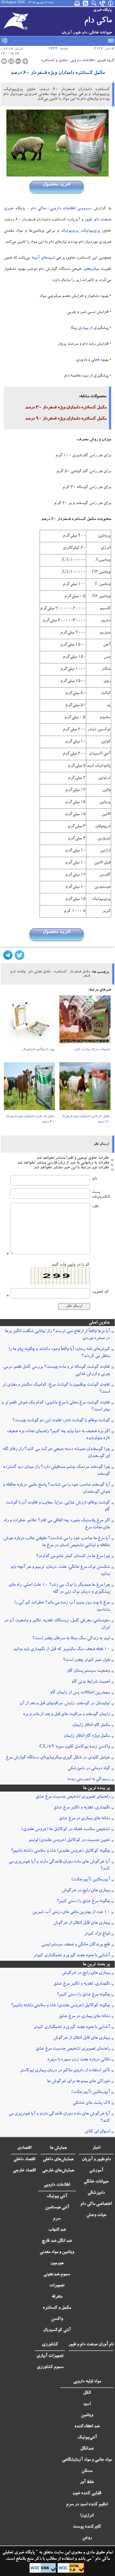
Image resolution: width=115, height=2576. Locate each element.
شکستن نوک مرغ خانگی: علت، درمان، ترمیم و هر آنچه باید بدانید (60, 1571)
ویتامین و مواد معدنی (57, 2252)
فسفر (86, 976)
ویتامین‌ (87, 2415)
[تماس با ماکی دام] (103, 3)
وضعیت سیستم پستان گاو (88, 1671)
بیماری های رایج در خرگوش (86, 1891)
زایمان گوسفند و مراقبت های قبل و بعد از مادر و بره (66, 1714)
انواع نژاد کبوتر (97, 1934)
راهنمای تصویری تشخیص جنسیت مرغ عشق (73, 1797)
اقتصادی (24, 2148)
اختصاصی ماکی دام (96, 2204)
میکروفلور (91, 269)
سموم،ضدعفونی (57, 2275)
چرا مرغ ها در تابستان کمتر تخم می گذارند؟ (73, 1556)
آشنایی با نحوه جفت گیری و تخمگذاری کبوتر (72, 1956)
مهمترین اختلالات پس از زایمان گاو (80, 1693)
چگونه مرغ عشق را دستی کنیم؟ (83, 1901)
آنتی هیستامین (57, 2208)
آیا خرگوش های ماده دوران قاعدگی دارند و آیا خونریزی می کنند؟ (59, 1865)
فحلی (95, 360)
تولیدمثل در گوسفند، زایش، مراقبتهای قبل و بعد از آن (65, 1704)
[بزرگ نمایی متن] (25, 61)
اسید (87, 2404)
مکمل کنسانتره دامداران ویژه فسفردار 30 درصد (30, 1119)
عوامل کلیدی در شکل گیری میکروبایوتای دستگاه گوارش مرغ (58, 1758)
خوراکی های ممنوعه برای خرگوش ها (78, 2082)
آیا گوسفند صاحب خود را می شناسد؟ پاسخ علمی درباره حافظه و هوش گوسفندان (56, 1489)
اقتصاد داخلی (24, 2160)
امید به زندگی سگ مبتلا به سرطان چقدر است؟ (71, 1639)
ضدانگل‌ (87, 2449)
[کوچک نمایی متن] (18, 61)
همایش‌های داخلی (58, 2160)
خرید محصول (57, 185)
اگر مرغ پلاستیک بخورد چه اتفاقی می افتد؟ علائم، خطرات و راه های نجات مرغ (57, 1524)
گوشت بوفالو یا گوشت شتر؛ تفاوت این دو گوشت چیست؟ (61, 1421)
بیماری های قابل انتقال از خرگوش (81, 1923)
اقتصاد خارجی (24, 2171)
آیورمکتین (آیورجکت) (91, 1880)
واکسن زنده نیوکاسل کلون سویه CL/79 (75, 1747)
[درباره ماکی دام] (111, 3)
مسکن (87, 2471)
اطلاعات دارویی (82, 61)
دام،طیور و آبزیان (96, 2160)
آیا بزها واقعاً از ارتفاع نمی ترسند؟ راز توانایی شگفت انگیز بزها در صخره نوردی (57, 1335)
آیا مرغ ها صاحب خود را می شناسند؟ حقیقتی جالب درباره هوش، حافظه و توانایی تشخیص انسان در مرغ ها (56, 1542)
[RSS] (86, 3)
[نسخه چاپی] (4, 61)
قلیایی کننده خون (87, 2493)
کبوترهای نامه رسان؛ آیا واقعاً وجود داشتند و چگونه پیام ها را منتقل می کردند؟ (59, 1353)
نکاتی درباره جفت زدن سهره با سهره (79, 2060)
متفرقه (57, 2297)
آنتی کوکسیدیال (57, 2330)
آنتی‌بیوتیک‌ (87, 2438)
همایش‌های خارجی (58, 2171)
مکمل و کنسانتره (54, 61)
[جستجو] (94, 3)
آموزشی (96, 2171)
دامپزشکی (96, 2193)
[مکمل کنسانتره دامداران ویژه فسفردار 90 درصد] (85, 1088)
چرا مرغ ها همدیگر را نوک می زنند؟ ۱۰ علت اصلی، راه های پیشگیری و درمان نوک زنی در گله (59, 1589)
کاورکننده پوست (87, 2527)
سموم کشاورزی (50, 2367)
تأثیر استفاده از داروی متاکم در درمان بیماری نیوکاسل (65, 2071)
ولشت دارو (18, 972)
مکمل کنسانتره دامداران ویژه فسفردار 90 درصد (86, 1119)
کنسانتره (60, 972)
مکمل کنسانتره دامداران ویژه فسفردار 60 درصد (58, 73)
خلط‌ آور (87, 2482)
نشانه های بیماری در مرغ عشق (84, 1819)
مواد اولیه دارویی (87, 2382)
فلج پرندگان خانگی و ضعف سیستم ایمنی (76, 1945)
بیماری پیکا (80, 328)
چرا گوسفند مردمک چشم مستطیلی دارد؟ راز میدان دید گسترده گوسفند (56, 1471)
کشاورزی (50, 2345)
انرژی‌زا (87, 2516)
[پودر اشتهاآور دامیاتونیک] (29, 1021)
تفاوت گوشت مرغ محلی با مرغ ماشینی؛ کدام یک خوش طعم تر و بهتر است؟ (56, 1406)
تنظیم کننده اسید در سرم (87, 2505)
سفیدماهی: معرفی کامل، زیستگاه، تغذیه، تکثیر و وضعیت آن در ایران (57, 1624)
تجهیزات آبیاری (50, 2356)
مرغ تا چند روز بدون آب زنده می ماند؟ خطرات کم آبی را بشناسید (62, 1606)
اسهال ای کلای (97, 2132)
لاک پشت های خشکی (91, 2103)
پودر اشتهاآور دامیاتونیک (38, 1050)
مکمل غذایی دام (40, 972)
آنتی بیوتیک (57, 2197)
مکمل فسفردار (80, 972)
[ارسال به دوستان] (11, 61)
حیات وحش (96, 2215)
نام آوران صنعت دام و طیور (91, 2345)
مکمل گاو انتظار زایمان (91, 1725)
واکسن (57, 2319)
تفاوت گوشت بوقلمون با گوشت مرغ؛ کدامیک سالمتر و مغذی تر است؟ (56, 1389)
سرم (57, 2219)
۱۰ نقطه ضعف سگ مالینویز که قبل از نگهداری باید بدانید (61, 1649)
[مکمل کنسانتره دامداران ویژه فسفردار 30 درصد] (29, 1088)
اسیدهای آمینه (43, 258)
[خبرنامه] (78, 3)
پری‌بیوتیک (91, 231)
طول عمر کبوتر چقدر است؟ (86, 1660)
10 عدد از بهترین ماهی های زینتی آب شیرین (71, 1912)
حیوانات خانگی (96, 2182)
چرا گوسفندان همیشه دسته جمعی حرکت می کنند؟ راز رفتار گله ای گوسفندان (56, 1453)
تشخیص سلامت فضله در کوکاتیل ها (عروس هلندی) (66, 1829)
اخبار (96, 2148)
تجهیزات (57, 2286)
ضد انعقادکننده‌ (87, 2427)
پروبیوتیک (70, 231)
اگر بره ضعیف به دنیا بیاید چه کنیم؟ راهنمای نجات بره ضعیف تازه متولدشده (58, 1435)
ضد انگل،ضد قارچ (57, 2241)
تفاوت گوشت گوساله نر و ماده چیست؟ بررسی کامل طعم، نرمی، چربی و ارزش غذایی (56, 1371)
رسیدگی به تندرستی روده (89, 1779)
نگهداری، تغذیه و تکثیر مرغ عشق (82, 1808)
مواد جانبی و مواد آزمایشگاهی (87, 2460)
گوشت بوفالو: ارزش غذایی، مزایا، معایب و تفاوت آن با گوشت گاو (58, 1506)
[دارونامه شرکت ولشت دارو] (85, 1021)
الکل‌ (87, 2393)
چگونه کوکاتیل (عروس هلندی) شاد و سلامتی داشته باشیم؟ (60, 1851)
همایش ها (58, 2148)
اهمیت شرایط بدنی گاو (91, 1682)
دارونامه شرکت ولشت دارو (92, 1050)
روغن (87, 2538)
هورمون (57, 2263)
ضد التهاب (57, 2230)
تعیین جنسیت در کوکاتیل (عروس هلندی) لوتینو (69, 1840)
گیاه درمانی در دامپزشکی (89, 1769)
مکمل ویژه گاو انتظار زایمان (87, 1736)
